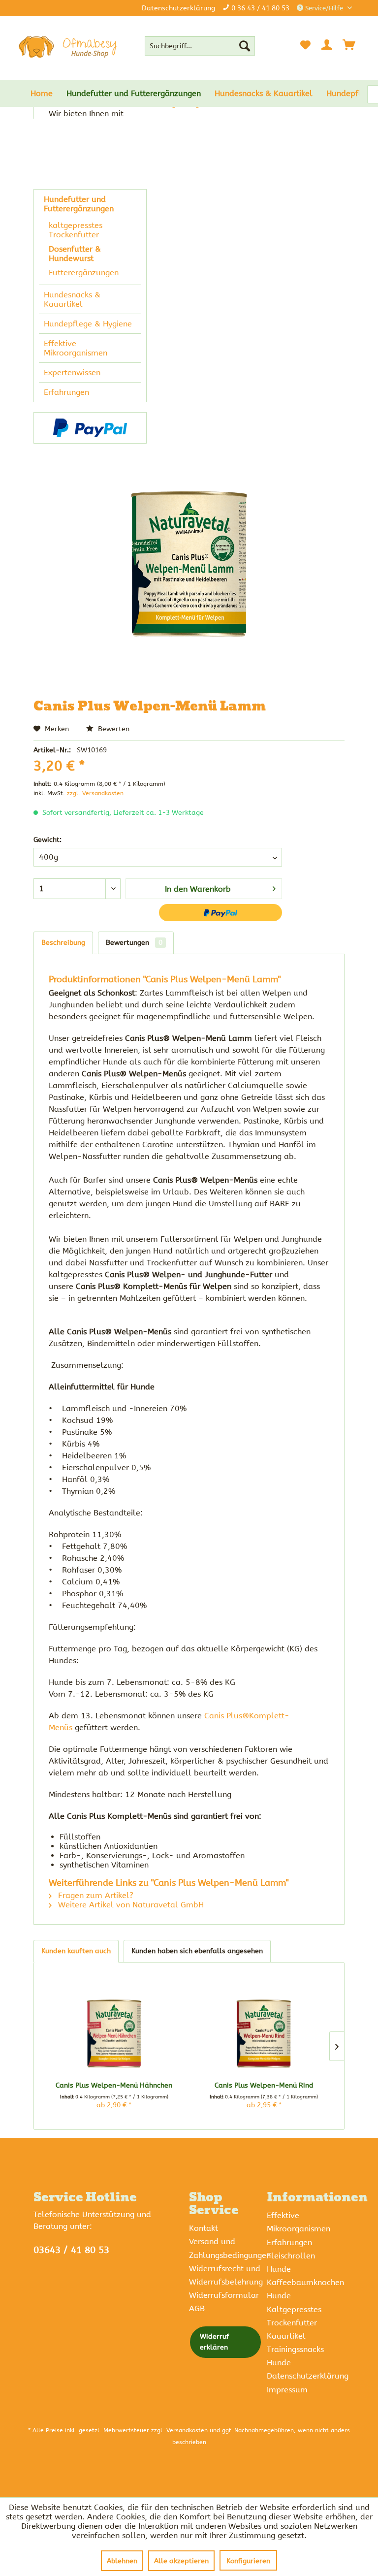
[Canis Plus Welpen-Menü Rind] (264, 2034)
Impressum (287, 2390)
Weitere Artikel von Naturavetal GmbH (130, 1905)
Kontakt (204, 2228)
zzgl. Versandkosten (95, 793)
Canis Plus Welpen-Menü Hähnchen (114, 2085)
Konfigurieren (248, 2561)
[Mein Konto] (327, 45)
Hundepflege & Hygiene (88, 324)
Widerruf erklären (214, 2342)
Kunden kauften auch (76, 1951)
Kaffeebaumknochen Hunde (303, 2289)
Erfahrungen (66, 392)
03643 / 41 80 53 (71, 2250)
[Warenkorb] (349, 45)
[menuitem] (200, 46)
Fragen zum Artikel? (94, 1895)
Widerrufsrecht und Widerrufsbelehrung (225, 2275)
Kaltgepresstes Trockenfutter (294, 2316)
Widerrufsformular (224, 2295)
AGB (197, 2308)
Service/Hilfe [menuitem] (324, 8)
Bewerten (113, 729)
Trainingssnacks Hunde (295, 2356)
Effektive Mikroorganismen (76, 348)
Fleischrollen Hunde (291, 2262)
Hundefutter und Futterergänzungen (79, 204)
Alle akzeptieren (181, 2561)
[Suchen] (245, 46)
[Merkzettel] (305, 45)
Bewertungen (134, 943)
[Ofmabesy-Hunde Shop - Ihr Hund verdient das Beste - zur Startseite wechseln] (67, 47)
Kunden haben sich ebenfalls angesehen (197, 1951)
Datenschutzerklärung (178, 8)
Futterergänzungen (84, 273)
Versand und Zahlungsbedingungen (225, 2248)
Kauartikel (286, 2336)
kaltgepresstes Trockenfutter (76, 230)
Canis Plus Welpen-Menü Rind (264, 2085)
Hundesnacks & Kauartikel (72, 299)
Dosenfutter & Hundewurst (75, 254)
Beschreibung (63, 943)
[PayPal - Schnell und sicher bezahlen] (90, 428)
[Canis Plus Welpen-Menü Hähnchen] (114, 2034)
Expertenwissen (72, 372)
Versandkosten (187, 2430)
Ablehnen (122, 2561)
